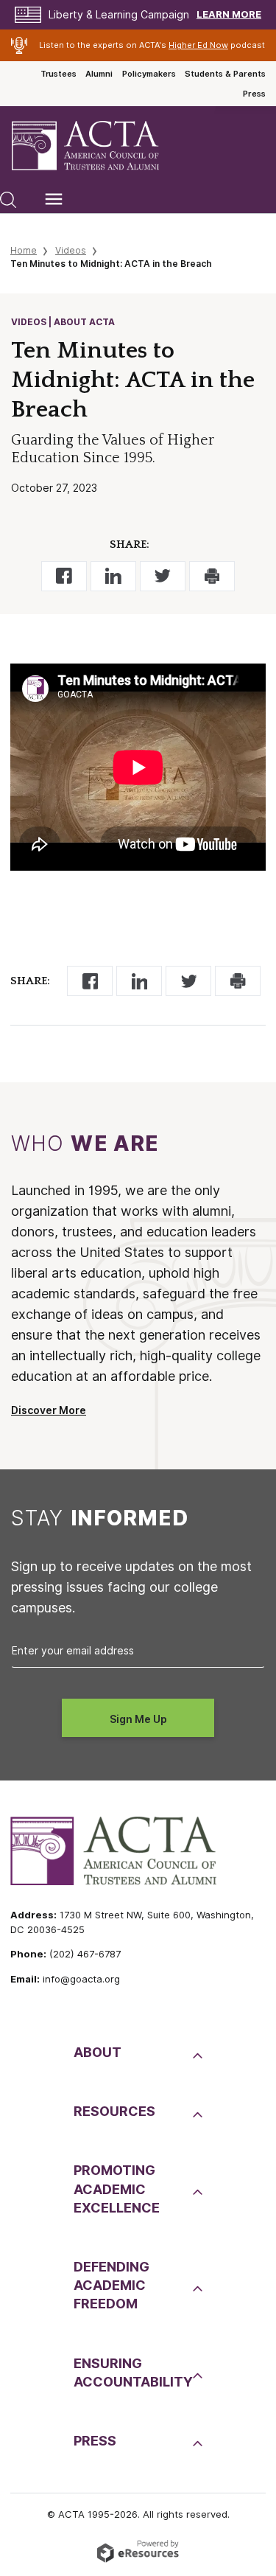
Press (254, 94)
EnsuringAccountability (131, 2373)
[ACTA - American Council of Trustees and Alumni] (98, 146)
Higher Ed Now (198, 45)
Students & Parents (225, 74)
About (98, 2052)
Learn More (229, 14)
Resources (114, 2111)
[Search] (8, 199)
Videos (71, 250)
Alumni (99, 74)
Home (24, 250)
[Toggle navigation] (54, 199)
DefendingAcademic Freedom (112, 2285)
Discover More (49, 1410)
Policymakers (149, 74)
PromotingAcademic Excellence (117, 2189)
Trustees (59, 74)
